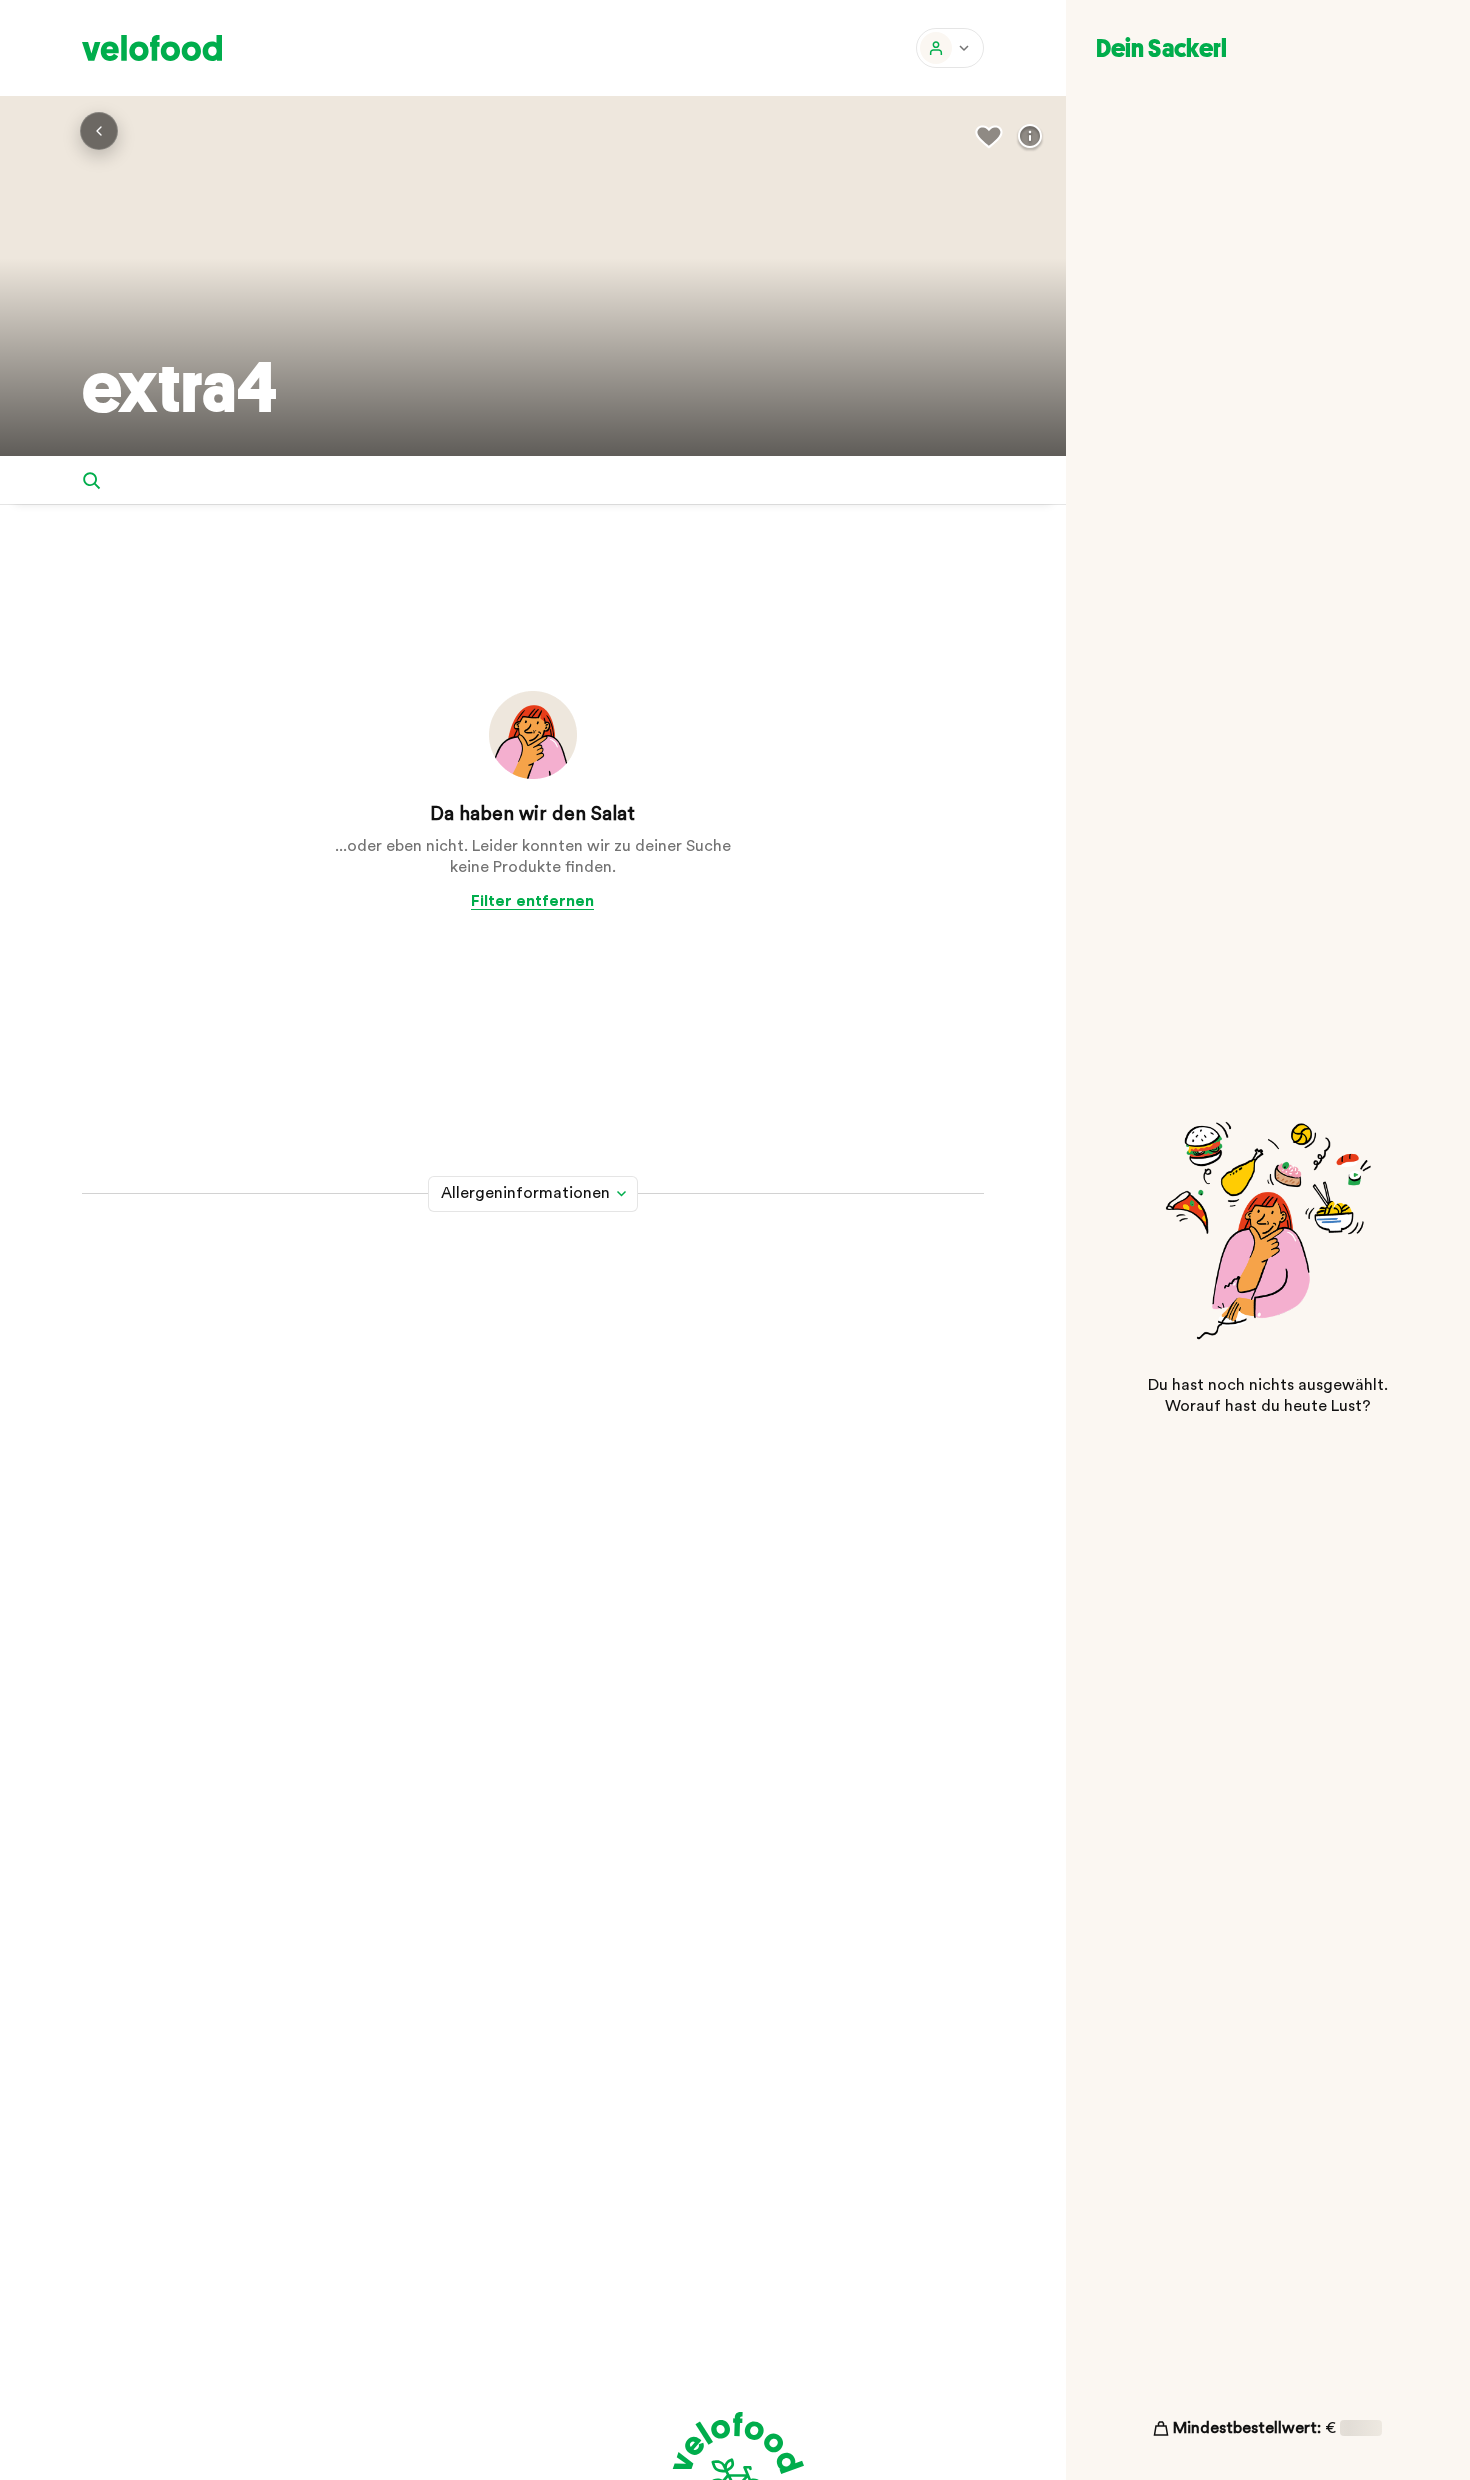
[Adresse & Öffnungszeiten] (1030, 136)
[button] (950, 48)
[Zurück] (99, 131)
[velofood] (152, 48)
